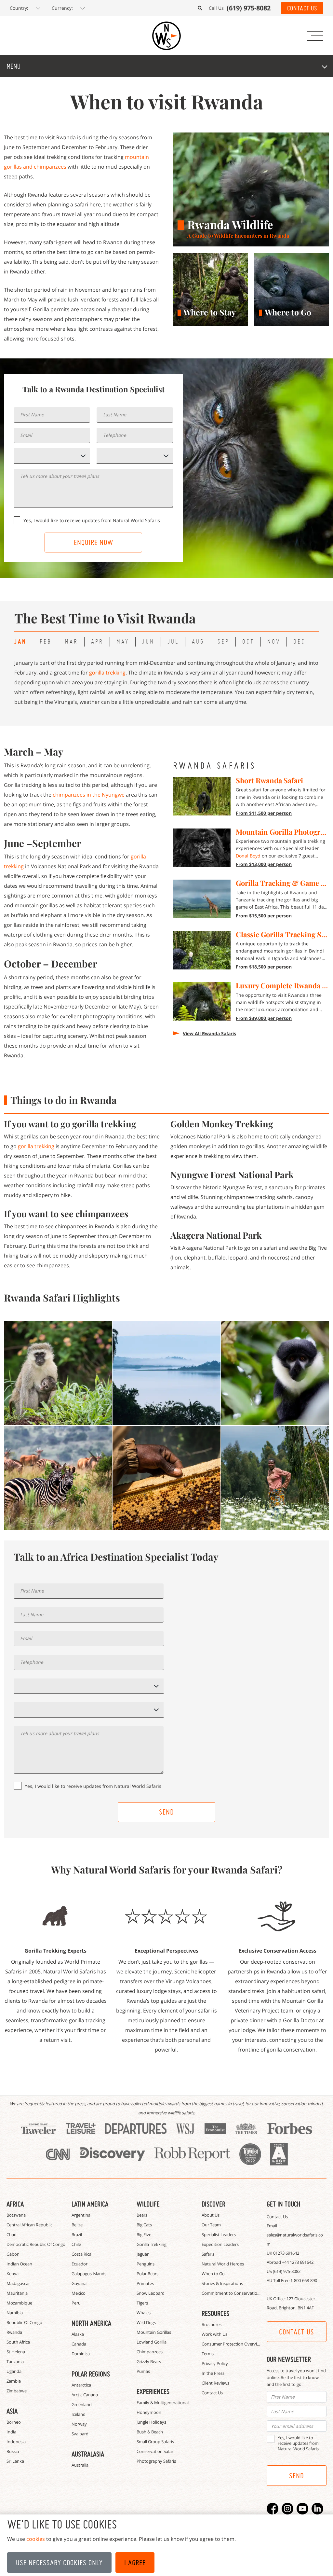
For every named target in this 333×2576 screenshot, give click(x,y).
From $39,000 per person (264, 1018)
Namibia (15, 2313)
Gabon (13, 2254)
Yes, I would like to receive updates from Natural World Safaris (92, 520)
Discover (213, 2204)
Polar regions (91, 2374)
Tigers (142, 2303)
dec (299, 641)
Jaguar (143, 2254)
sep (223, 641)
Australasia (88, 2454)
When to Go (213, 2274)
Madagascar (18, 2283)
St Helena (16, 2352)
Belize (77, 2225)
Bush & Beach (150, 2432)
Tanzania (15, 2361)
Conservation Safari (155, 2451)
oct (248, 641)
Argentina (81, 2215)
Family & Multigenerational (163, 2402)
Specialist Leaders (219, 2235)
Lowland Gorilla (152, 2342)
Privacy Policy (215, 2363)
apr (97, 641)
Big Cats (144, 2225)
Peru (76, 2303)
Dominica (81, 2354)
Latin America (90, 2204)
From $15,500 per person (264, 916)
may (123, 641)
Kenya (13, 2274)
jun (148, 641)
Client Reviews (215, 2383)
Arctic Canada (85, 2395)
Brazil (77, 2235)
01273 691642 (286, 2253)
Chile (76, 2244)
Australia (80, 2465)
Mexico (79, 2293)
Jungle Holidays (151, 2422)
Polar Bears (147, 2274)
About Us (211, 2215)
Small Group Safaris (155, 2442)
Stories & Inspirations (222, 2283)
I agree (135, 2563)
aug (198, 641)
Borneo (14, 2422)
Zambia (14, 2381)
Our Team (211, 2225)
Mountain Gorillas (154, 2332)
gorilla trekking (107, 673)
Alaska (78, 2334)
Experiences (153, 2391)
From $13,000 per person (264, 864)
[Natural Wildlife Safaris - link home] (166, 36)
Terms (208, 2354)
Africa (15, 2204)
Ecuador (80, 2264)
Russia (13, 2451)
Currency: (62, 8)
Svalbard (80, 2434)
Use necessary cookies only (59, 2563)
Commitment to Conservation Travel (237, 2293)
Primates (145, 2283)
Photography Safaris (156, 2461)
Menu (13, 66)
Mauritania (17, 2293)
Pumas (143, 2371)
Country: (19, 8)
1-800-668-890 (304, 2280)
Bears (142, 2215)
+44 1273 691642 (298, 2262)
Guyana (79, 2283)
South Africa (18, 2342)
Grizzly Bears (149, 2361)
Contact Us (302, 8)
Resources (215, 2313)
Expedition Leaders (220, 2244)
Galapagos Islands (89, 2274)
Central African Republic (29, 2225)
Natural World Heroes (223, 2264)
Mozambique (19, 2303)
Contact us (297, 2332)
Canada (79, 2344)
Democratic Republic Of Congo (36, 2244)
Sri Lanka (15, 2461)
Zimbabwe (17, 2391)
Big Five (144, 2235)
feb (46, 641)
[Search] (200, 8)
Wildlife (148, 2204)
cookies (36, 2539)
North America (91, 2323)
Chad (12, 2235)
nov (274, 641)
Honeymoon (149, 2412)
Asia (12, 2411)
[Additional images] (58, 1373)
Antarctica (81, 2385)
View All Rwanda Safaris (209, 1033)
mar (71, 641)
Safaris (208, 2254)
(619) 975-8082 (287, 2271)
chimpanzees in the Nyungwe (89, 795)
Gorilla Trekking (152, 2244)
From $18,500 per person (264, 967)
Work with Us (214, 2334)
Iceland (79, 2414)
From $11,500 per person (264, 813)
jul (173, 641)
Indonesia (16, 2442)
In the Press (213, 2373)
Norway (79, 2424)
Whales (144, 2313)
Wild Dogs (146, 2322)
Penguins (146, 2264)
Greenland (82, 2404)
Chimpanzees (150, 2352)
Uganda (14, 2371)
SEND (166, 1812)
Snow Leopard (151, 2293)
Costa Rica (81, 2254)
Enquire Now (93, 542)
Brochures (212, 2324)
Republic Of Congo (24, 2322)
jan (20, 641)
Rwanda (14, 2332)
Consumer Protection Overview (232, 2344)
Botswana (16, 2215)
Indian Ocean (19, 2264)
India (11, 2432)
